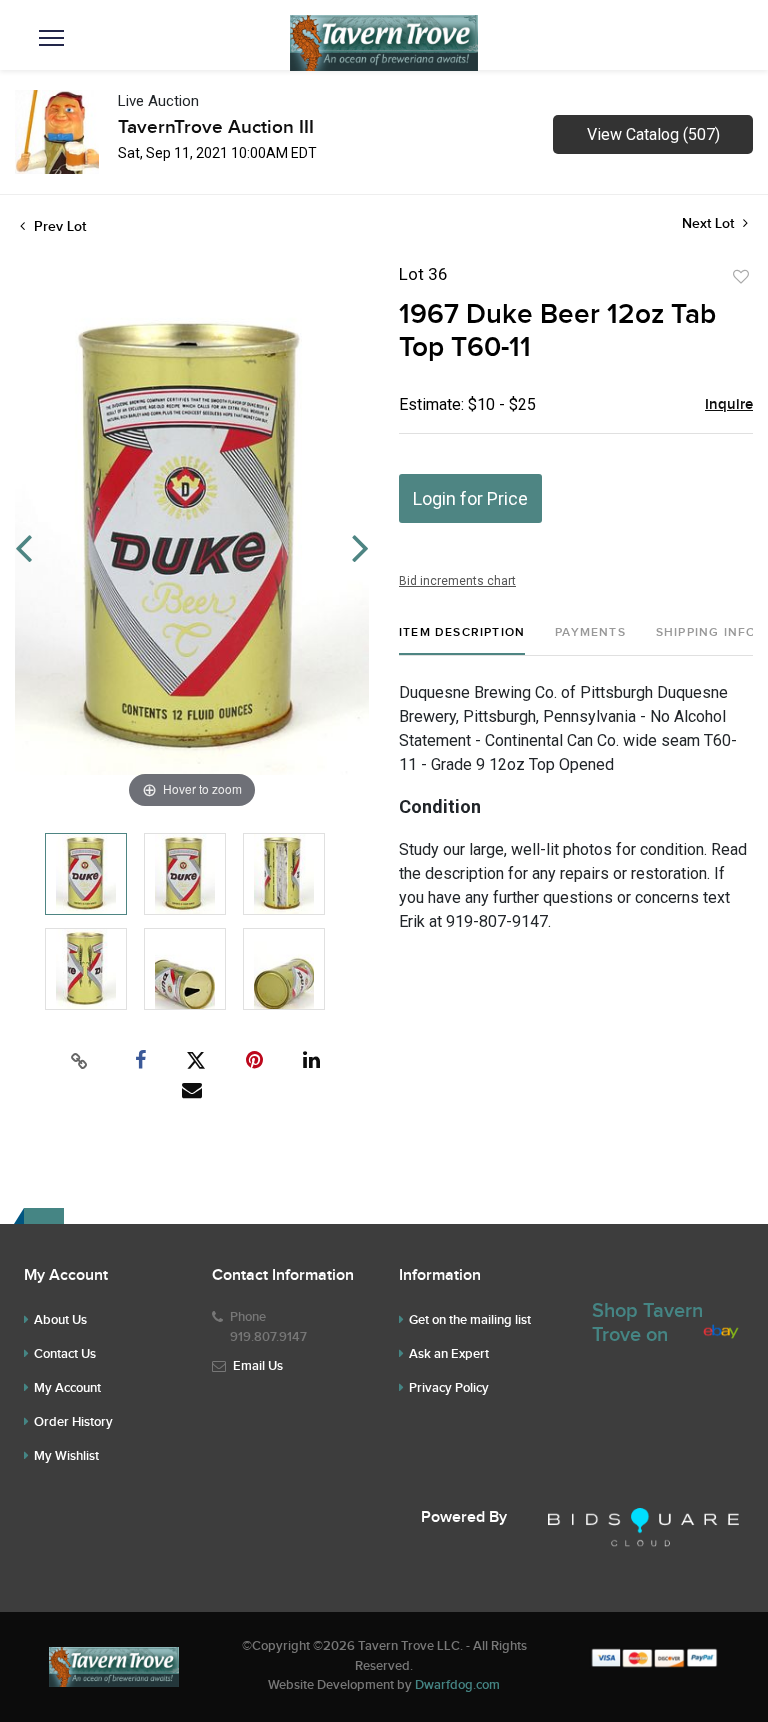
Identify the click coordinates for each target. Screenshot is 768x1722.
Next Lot (710, 223)
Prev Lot (58, 226)
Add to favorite (741, 277)
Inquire (729, 405)
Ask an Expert (449, 1354)
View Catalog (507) (653, 134)
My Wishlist (66, 1456)
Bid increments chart (457, 581)
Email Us (258, 1366)
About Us (60, 1320)
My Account (67, 1388)
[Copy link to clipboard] (80, 1061)
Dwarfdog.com (457, 1685)
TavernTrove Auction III (216, 127)
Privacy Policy (449, 1388)
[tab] (462, 640)
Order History (73, 1422)
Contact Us (65, 1354)
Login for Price (470, 498)
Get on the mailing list (470, 1320)
